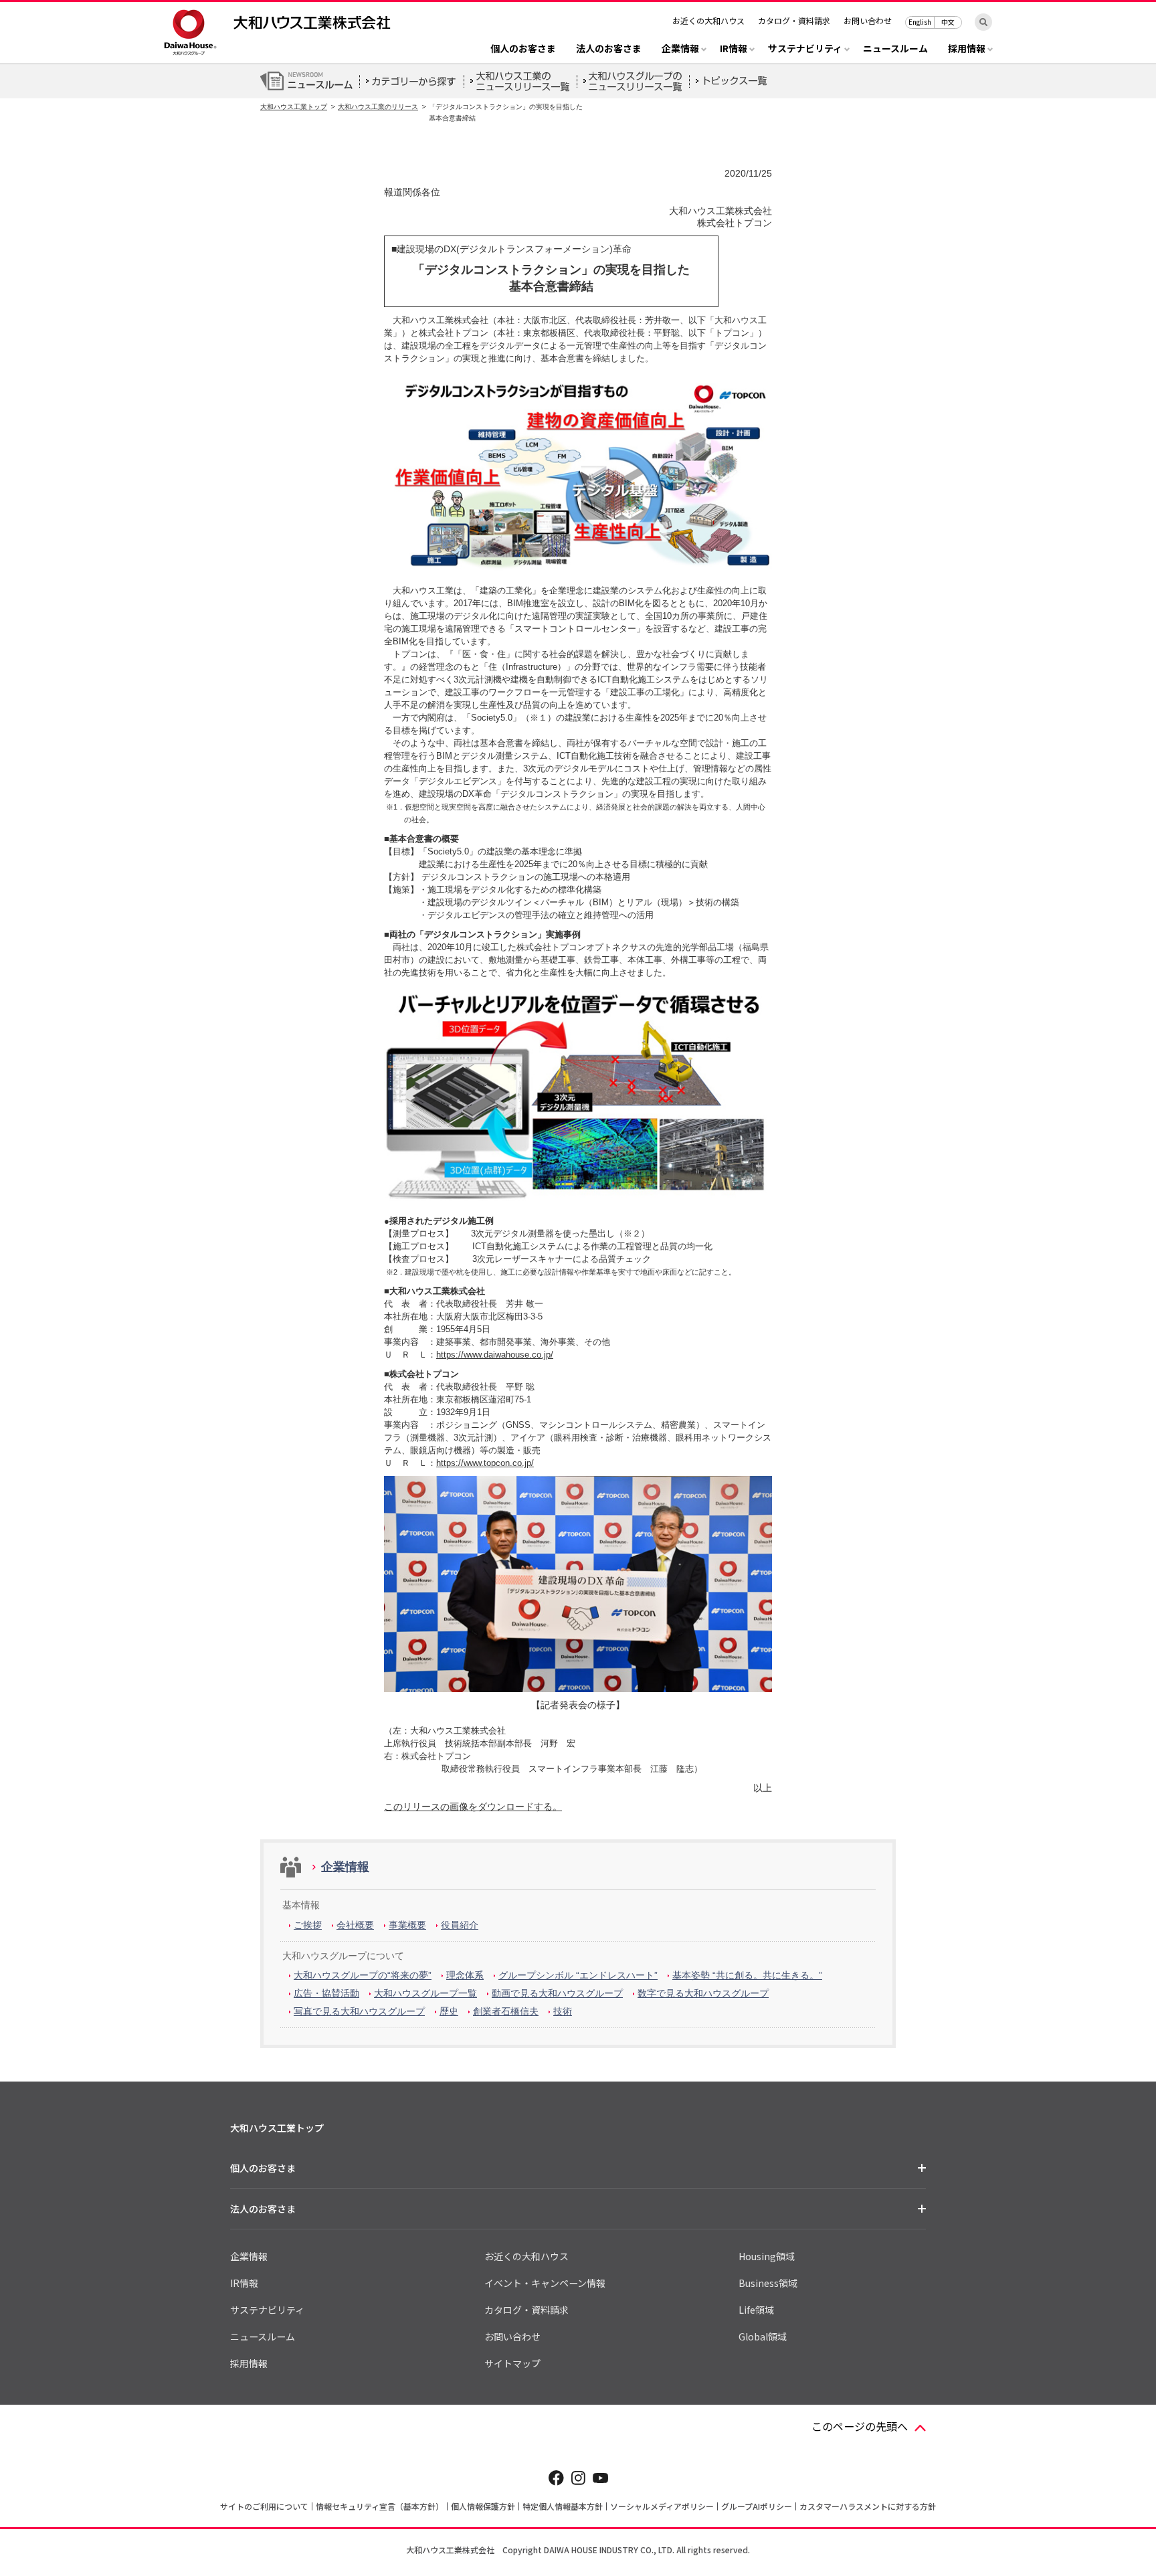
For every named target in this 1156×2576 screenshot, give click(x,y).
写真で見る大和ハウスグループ (359, 2011)
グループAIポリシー (757, 2506)
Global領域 (763, 2336)
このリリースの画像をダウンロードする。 (473, 1807)
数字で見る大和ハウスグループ (703, 1993)
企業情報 (345, 1867)
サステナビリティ (267, 2310)
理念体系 (465, 1975)
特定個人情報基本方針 (563, 2506)
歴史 (449, 2011)
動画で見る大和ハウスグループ (557, 1993)
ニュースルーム (895, 49)
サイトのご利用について (264, 2506)
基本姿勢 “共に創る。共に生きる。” (747, 1975)
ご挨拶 (308, 1925)
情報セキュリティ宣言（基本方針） (380, 2506)
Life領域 (756, 2310)
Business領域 (768, 2283)
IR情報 (244, 2283)
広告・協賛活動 (326, 1993)
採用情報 (249, 2363)
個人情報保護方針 (483, 2506)
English (920, 22)
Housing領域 (767, 2256)
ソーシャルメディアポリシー (662, 2506)
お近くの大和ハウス (708, 20)
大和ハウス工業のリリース (378, 107)
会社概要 (355, 1925)
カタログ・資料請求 (794, 20)
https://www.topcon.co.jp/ (485, 1463)
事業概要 (407, 1925)
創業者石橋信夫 (506, 2011)
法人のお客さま (609, 49)
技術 (563, 2011)
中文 (948, 22)
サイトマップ (512, 2363)
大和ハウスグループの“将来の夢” (363, 1975)
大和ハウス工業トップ (294, 107)
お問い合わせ (868, 20)
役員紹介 (460, 1925)
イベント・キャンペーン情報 (545, 2283)
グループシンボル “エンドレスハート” (578, 1975)
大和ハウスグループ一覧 (425, 1993)
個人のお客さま (523, 49)
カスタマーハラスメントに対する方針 (868, 2506)
